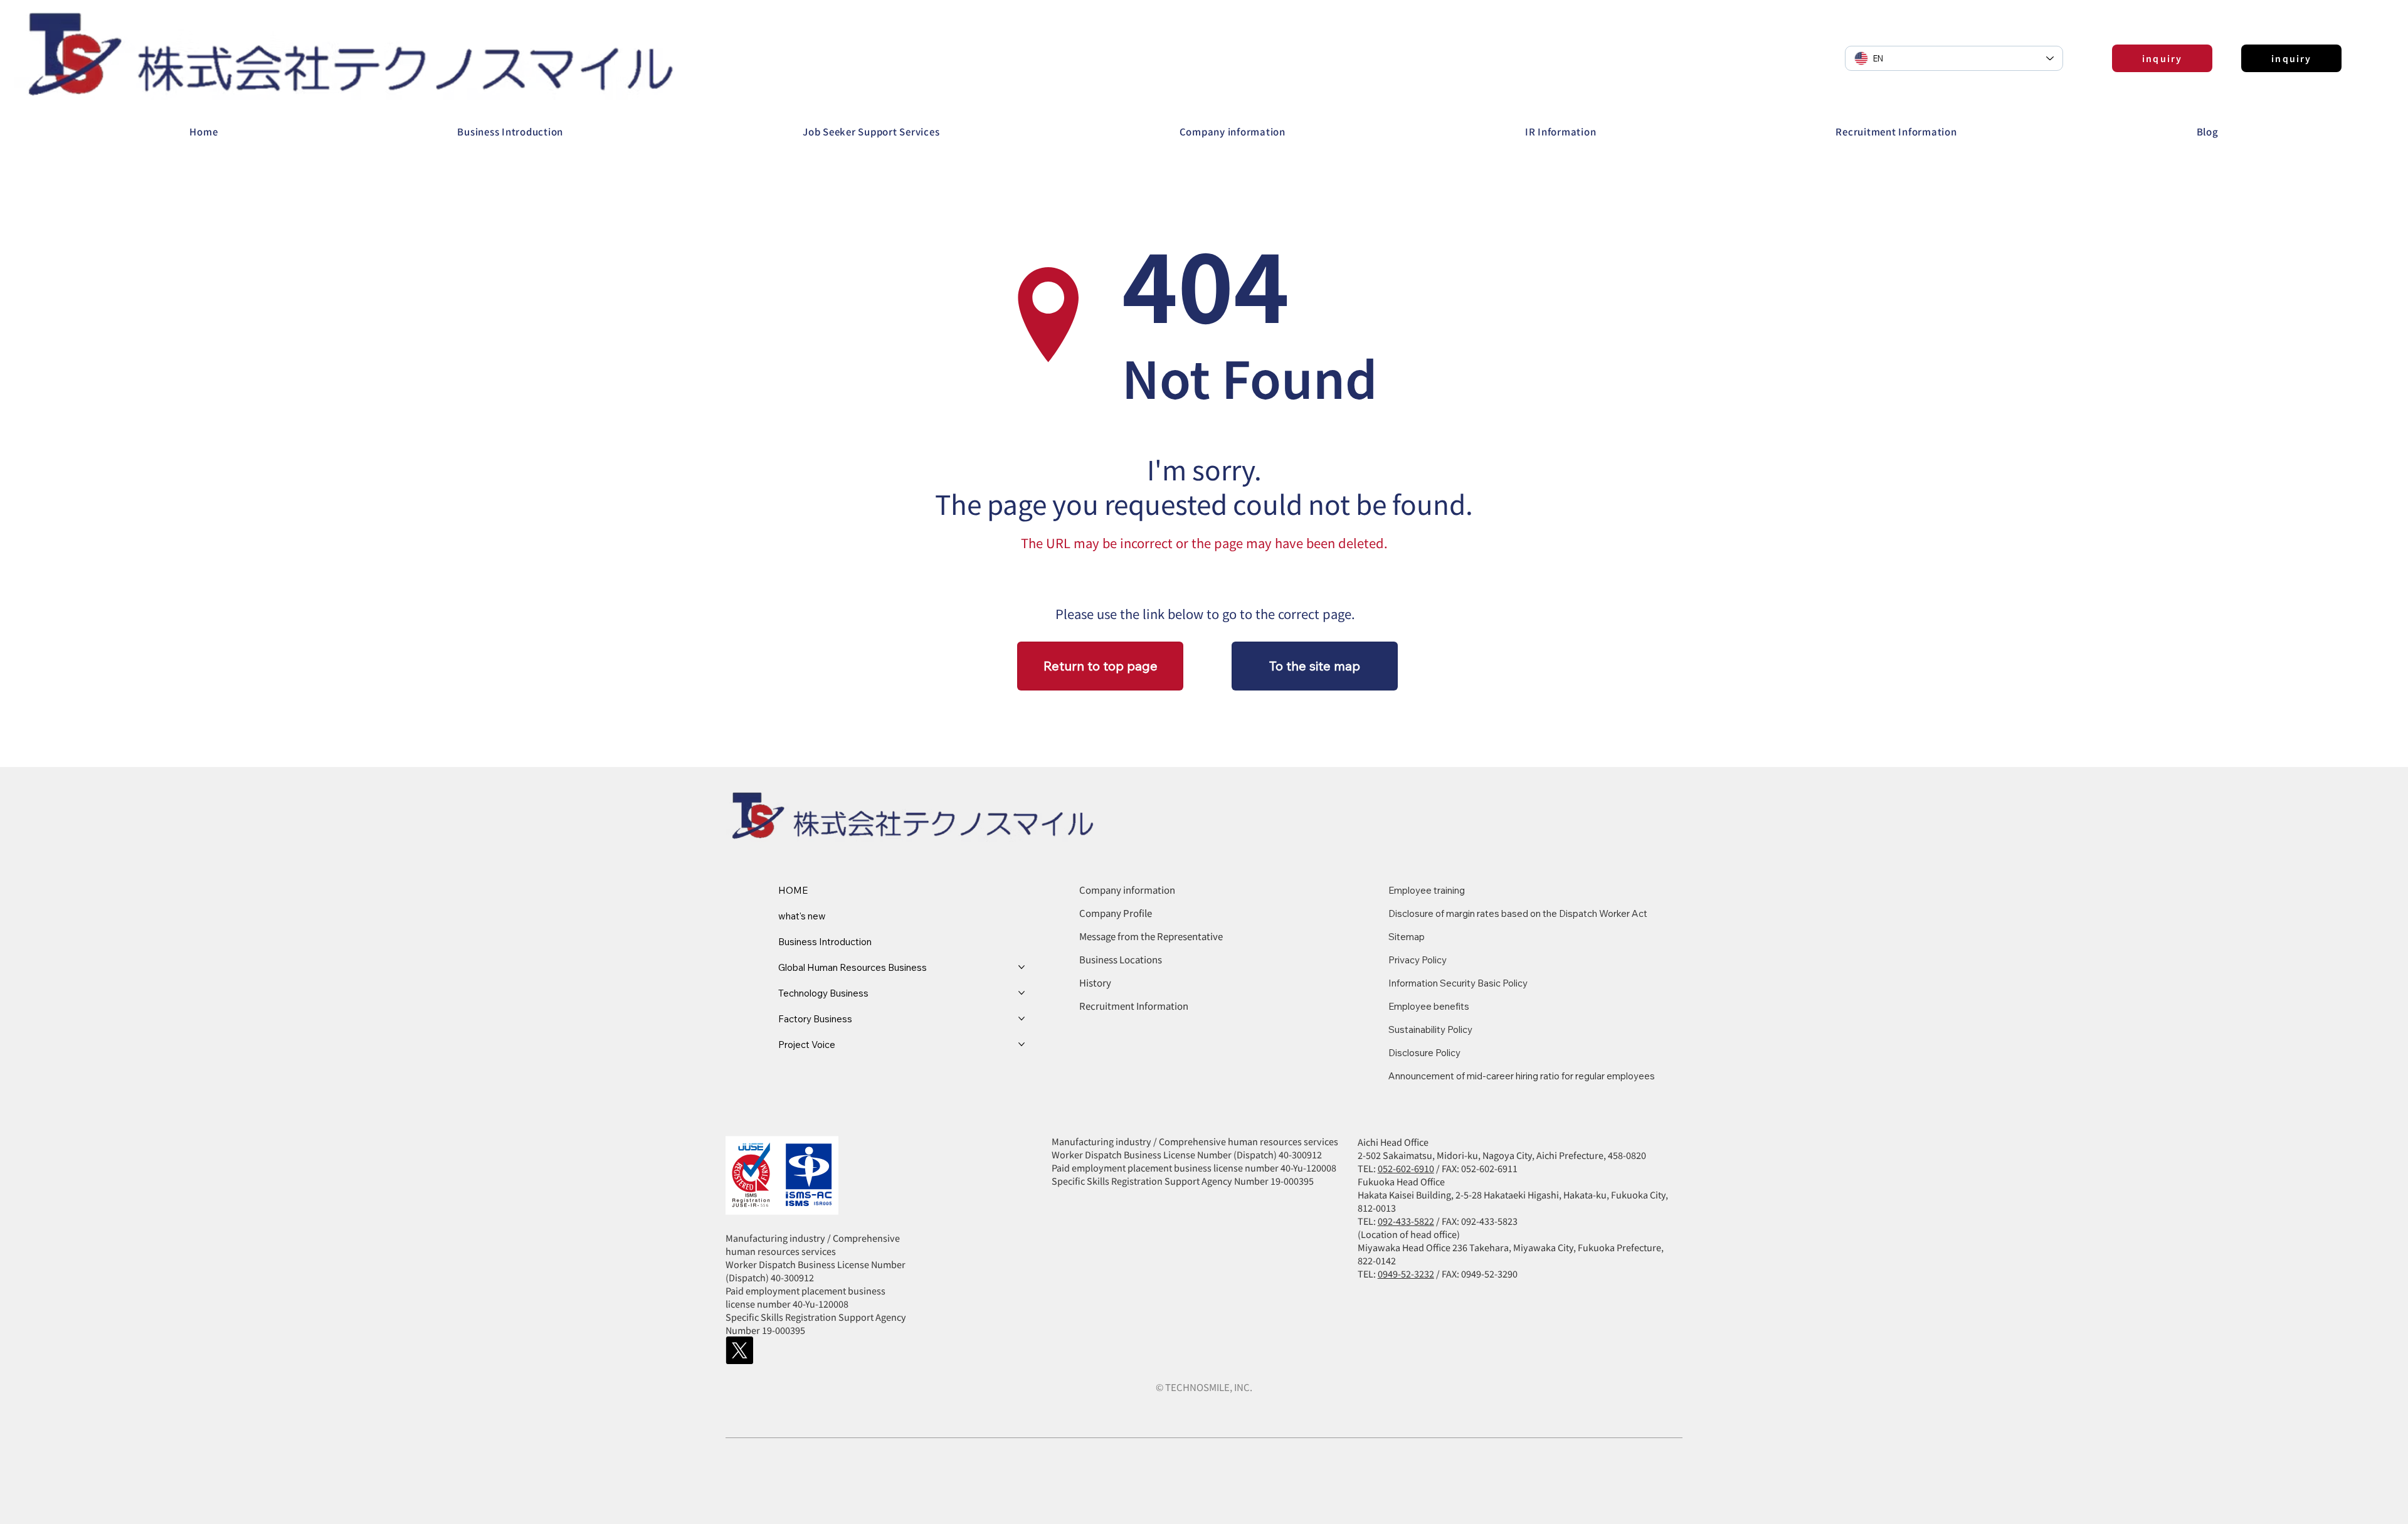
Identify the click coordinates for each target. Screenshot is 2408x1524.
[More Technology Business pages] (1022, 993)
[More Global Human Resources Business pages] (1022, 967)
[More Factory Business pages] (1022, 1019)
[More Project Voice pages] (1022, 1044)
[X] (739, 1350)
